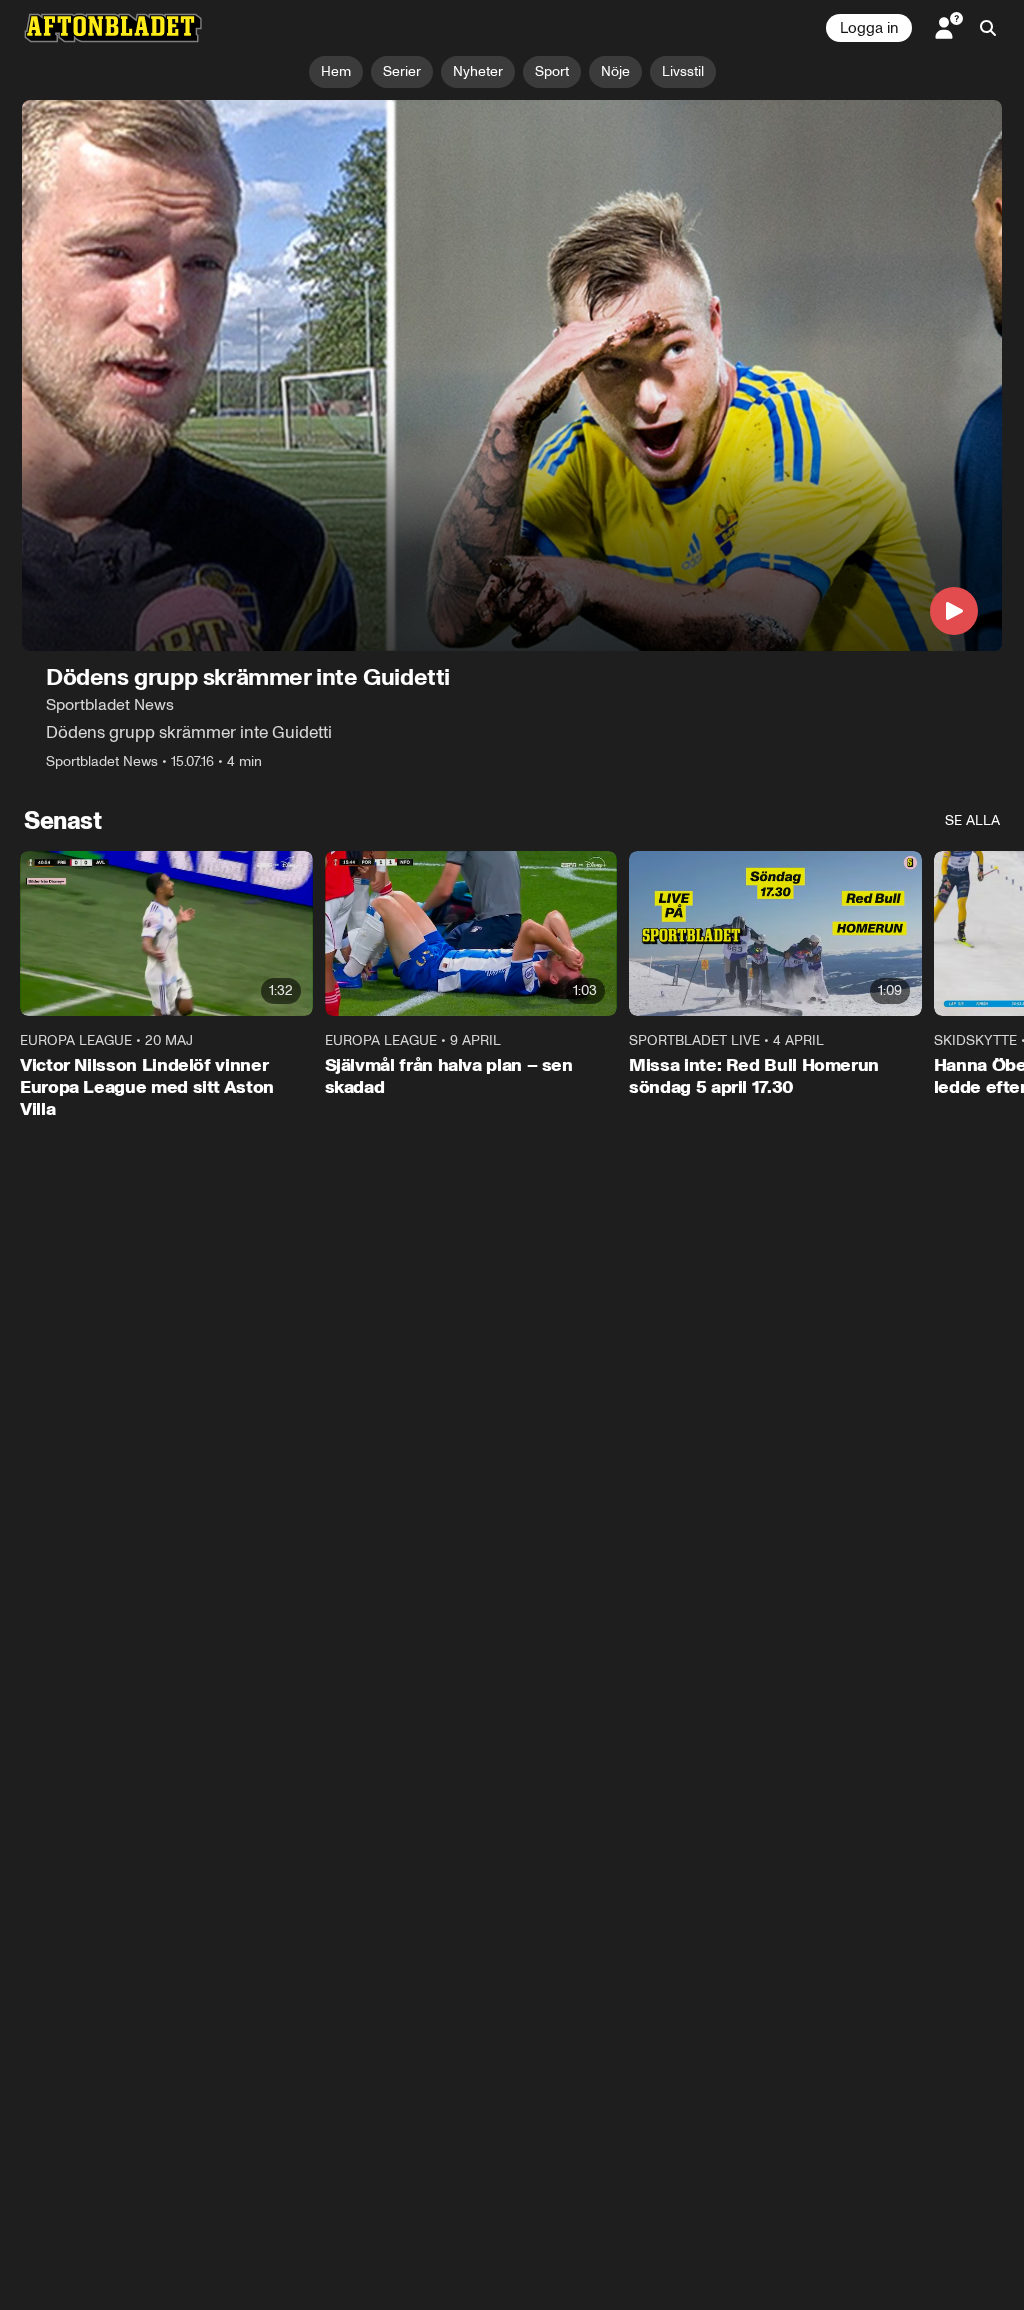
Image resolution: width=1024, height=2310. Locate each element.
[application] (512, 375)
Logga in (869, 28)
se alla (972, 820)
